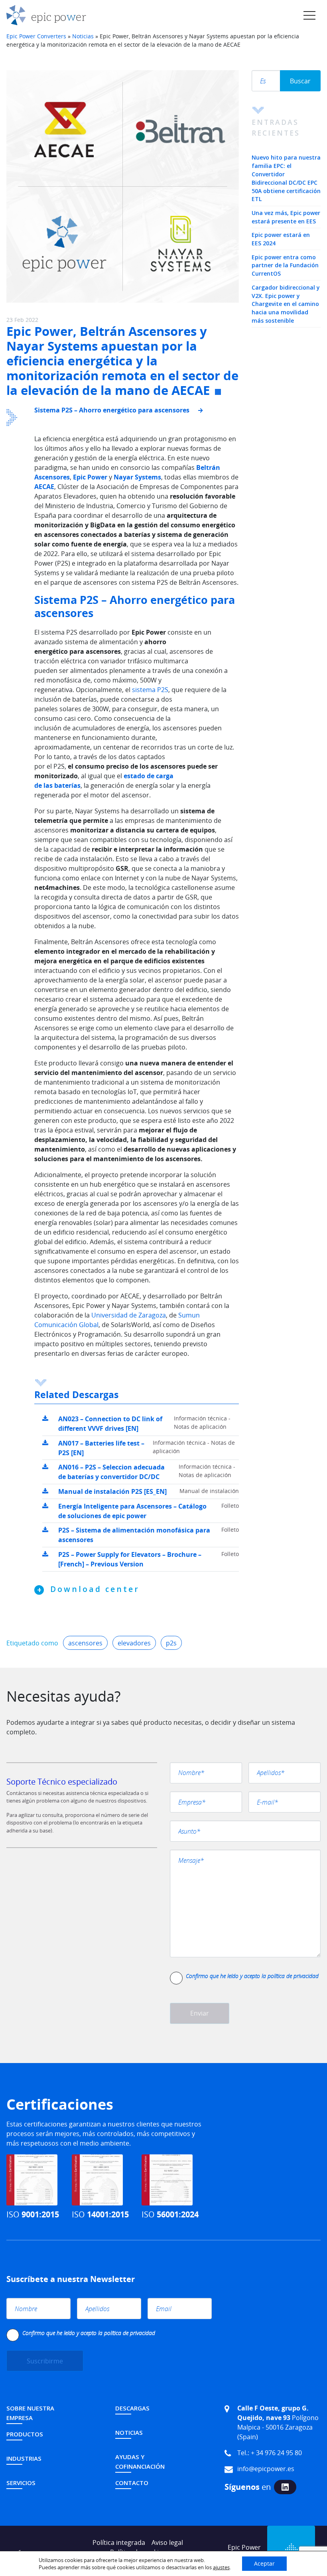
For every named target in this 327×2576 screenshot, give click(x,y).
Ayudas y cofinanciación (140, 2462)
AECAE (44, 487)
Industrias (24, 2458)
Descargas (132, 2408)
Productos (25, 2434)
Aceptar (264, 2563)
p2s (171, 1643)
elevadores (134, 1643)
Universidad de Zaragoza (129, 1315)
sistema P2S (150, 690)
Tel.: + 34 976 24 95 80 (270, 2453)
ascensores (85, 1643)
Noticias (83, 36)
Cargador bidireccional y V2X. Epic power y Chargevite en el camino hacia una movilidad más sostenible (286, 304)
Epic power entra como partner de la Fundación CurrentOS (285, 265)
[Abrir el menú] (309, 15)
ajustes (221, 2567)
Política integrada (119, 2542)
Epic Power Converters (36, 36)
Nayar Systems (137, 477)
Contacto (132, 2483)
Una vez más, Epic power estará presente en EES (286, 217)
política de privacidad (293, 1976)
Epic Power (91, 477)
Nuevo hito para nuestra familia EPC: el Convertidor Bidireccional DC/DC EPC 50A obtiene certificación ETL (286, 178)
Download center (95, 1589)
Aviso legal (167, 2542)
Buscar (300, 81)
